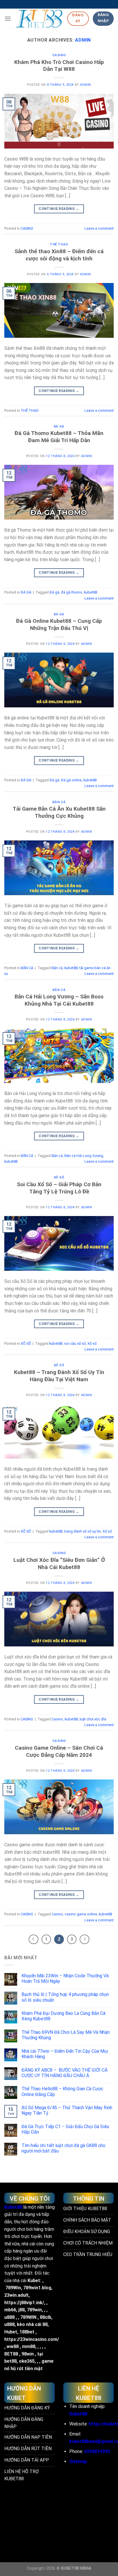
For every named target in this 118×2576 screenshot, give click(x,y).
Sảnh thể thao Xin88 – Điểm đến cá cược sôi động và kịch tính (59, 255)
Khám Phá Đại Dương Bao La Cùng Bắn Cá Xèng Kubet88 (63, 2016)
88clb (46, 2317)
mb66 (10, 2310)
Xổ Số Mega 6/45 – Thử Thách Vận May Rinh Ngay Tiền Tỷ (67, 2110)
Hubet (11, 2332)
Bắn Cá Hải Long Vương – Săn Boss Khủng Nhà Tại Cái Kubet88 (59, 1000)
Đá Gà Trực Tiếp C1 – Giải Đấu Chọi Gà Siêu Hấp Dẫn (65, 2129)
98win (28, 2354)
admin (83, 40)
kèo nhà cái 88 (32, 2324)
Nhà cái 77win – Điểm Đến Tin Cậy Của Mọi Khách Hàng (65, 2054)
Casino (57, 1719)
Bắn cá (57, 968)
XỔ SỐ (59, 1177)
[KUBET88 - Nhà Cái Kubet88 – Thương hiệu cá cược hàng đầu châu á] (39, 19)
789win (34, 2310)
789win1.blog (37, 2288)
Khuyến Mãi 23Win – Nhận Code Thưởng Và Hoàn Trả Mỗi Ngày (65, 1978)
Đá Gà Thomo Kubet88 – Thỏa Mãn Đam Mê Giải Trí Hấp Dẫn (59, 437)
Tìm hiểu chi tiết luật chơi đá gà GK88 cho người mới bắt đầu (63, 2148)
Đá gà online (71, 780)
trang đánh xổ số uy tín (82, 1531)
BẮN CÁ (59, 802)
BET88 (11, 2354)
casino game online (81, 1914)
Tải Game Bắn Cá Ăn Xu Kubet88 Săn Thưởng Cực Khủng (59, 812)
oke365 (27, 2361)
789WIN (28, 2317)
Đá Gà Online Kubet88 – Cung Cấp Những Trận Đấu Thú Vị (59, 625)
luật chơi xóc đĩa (93, 1719)
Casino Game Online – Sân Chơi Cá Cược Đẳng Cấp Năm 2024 (59, 1751)
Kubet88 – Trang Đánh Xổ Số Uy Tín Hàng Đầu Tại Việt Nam (59, 1376)
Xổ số (92, 1343)
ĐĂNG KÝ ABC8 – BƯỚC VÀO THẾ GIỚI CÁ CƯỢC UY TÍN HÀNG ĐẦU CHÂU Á (64, 2073)
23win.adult (16, 2295)
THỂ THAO (59, 244)
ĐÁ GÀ (59, 427)
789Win (13, 2288)
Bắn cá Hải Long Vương (84, 1156)
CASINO (59, 55)
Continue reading (59, 209)
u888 (9, 2317)
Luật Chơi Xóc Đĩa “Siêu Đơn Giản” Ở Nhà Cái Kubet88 (59, 1564)
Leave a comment (99, 228)
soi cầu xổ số (75, 1343)
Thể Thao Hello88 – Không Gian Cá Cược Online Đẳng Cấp (62, 2091)
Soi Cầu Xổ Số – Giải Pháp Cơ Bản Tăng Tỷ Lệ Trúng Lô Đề (59, 1188)
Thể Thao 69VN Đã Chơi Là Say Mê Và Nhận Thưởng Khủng (66, 2035)
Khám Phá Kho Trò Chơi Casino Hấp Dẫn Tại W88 (59, 66)
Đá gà (54, 592)
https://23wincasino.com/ (32, 2339)
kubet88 (91, 592)
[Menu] (8, 18)
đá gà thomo (72, 592)
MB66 (86, 2568)
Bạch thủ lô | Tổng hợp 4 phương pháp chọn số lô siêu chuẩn (65, 1997)
